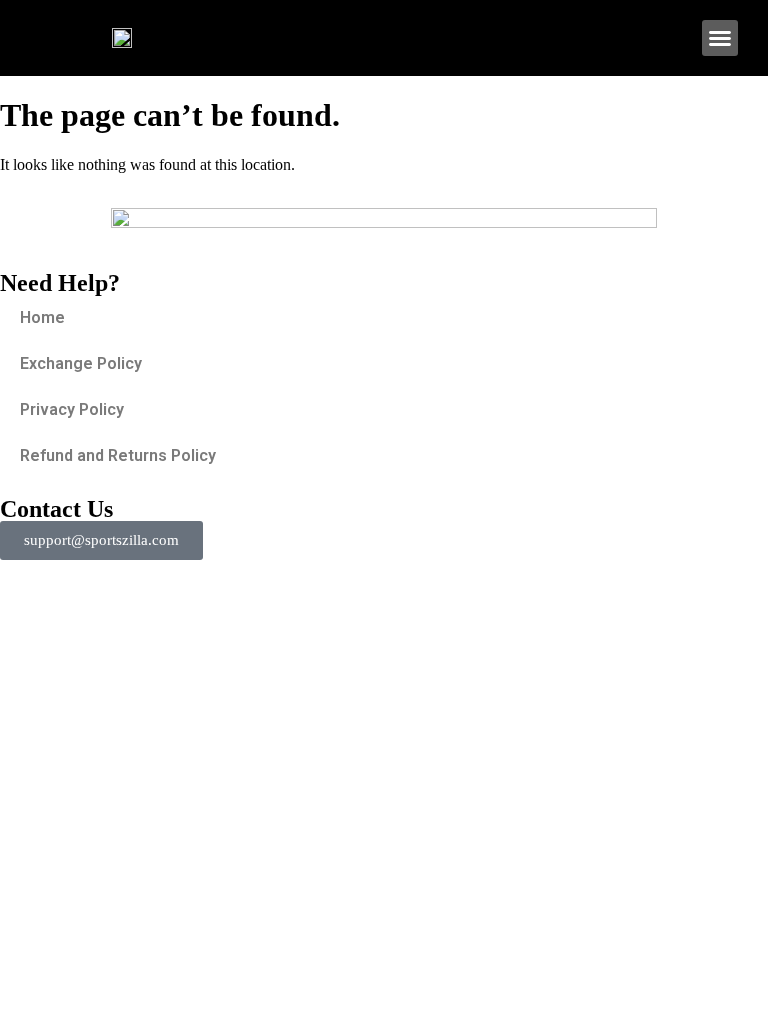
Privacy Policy (72, 409)
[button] (720, 38)
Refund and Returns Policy (118, 455)
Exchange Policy (81, 363)
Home (42, 317)
